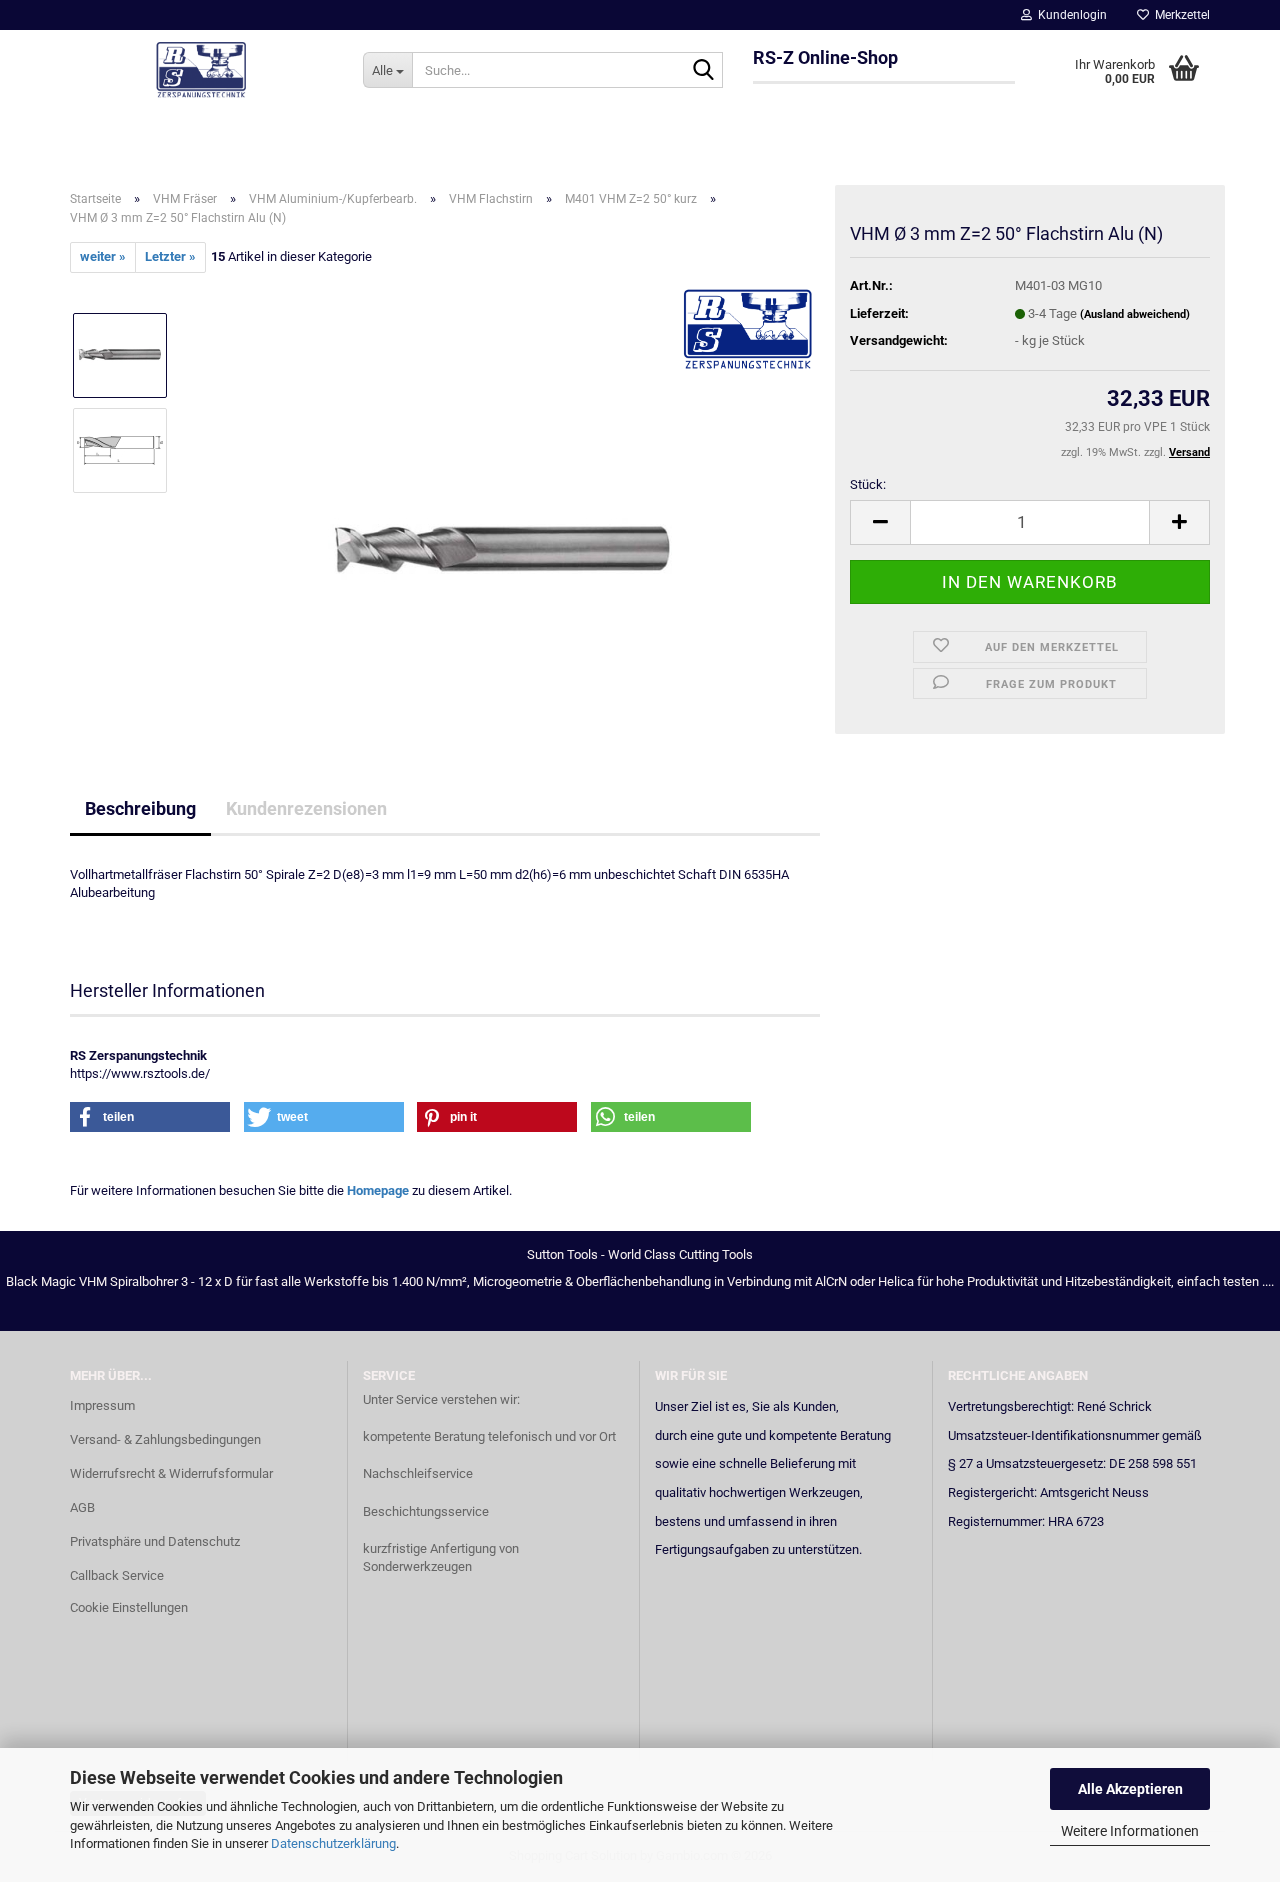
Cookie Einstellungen (129, 1607)
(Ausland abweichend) (1135, 314)
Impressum (102, 1405)
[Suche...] (704, 71)
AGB (82, 1507)
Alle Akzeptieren (1130, 1789)
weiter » (103, 256)
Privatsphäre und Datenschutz (155, 1541)
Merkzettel (1179, 15)
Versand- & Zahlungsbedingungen (165, 1439)
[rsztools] (201, 70)
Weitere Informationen (1130, 1831)
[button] (880, 522)
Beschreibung (140, 808)
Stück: (868, 484)
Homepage (378, 1190)
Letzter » (170, 256)
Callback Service (117, 1575)
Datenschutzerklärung (333, 1843)
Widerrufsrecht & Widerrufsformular (171, 1473)
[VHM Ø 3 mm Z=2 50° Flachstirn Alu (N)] (503, 496)
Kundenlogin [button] (1069, 15)
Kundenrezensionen (306, 808)
